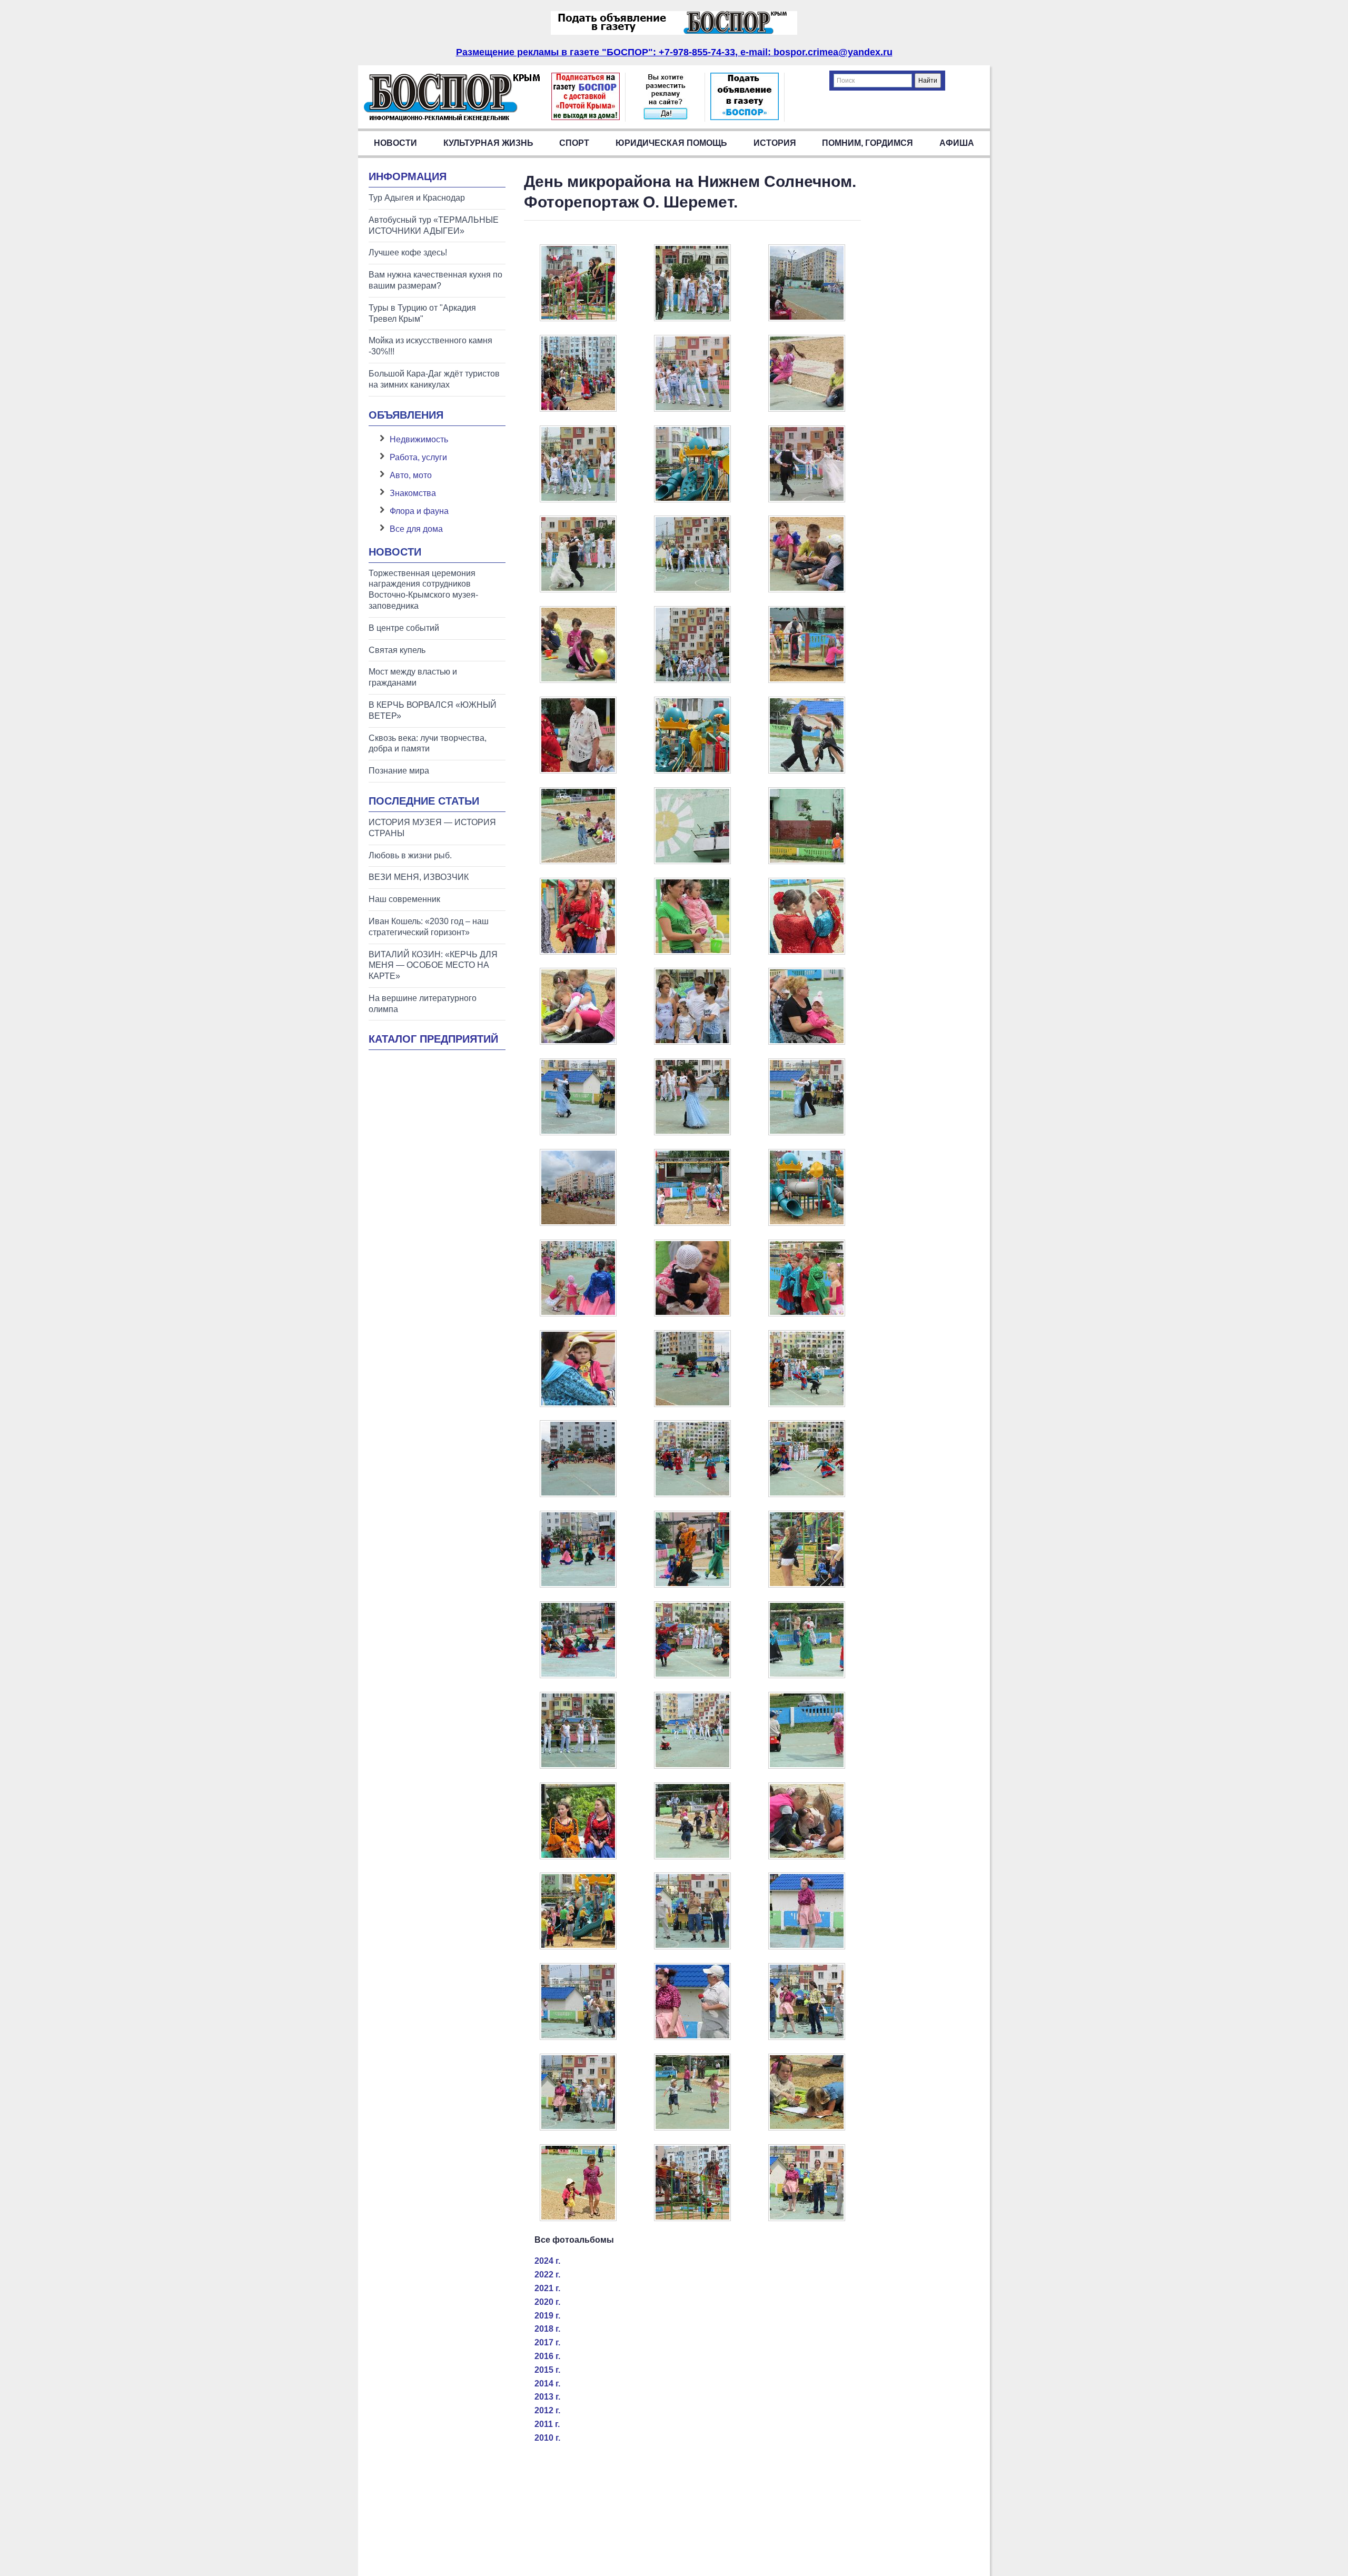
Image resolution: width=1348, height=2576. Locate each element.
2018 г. (547, 2329)
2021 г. (547, 2288)
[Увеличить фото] (578, 318)
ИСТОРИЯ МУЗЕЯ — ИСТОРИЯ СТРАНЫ (432, 828)
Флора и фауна (419, 511)
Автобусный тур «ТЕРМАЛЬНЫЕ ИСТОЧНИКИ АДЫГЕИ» (434, 225)
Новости (395, 143)
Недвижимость (419, 439)
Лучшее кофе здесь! (408, 252)
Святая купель (397, 650)
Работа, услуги (418, 457)
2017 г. (547, 2342)
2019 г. (547, 2316)
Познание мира (399, 771)
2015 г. (547, 2370)
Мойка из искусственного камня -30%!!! (430, 346)
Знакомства (413, 493)
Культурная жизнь (488, 143)
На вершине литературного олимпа (423, 1004)
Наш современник (404, 899)
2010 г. (547, 2438)
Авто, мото (411, 475)
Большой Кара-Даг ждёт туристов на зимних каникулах (434, 379)
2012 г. (547, 2410)
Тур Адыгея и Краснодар (417, 198)
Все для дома (416, 529)
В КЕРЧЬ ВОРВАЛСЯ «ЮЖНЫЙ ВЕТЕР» (433, 710)
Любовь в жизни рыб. (410, 855)
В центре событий (404, 628)
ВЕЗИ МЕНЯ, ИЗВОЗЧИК (419, 877)
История (775, 143)
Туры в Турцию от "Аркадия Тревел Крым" (422, 313)
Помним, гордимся (868, 143)
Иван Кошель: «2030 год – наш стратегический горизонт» (429, 927)
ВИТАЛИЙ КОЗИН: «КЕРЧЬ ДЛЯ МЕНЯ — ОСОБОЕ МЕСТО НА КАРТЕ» (433, 965)
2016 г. (547, 2356)
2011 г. (547, 2424)
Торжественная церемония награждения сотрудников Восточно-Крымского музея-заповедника (423, 589)
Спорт (574, 143)
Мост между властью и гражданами (413, 677)
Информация (408, 176)
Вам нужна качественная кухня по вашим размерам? (435, 280)
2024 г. (547, 2261)
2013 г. (547, 2397)
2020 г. (547, 2302)
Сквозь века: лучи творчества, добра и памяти (428, 744)
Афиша (957, 143)
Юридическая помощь (671, 143)
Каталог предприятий (433, 1039)
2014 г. (547, 2384)
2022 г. (547, 2275)
